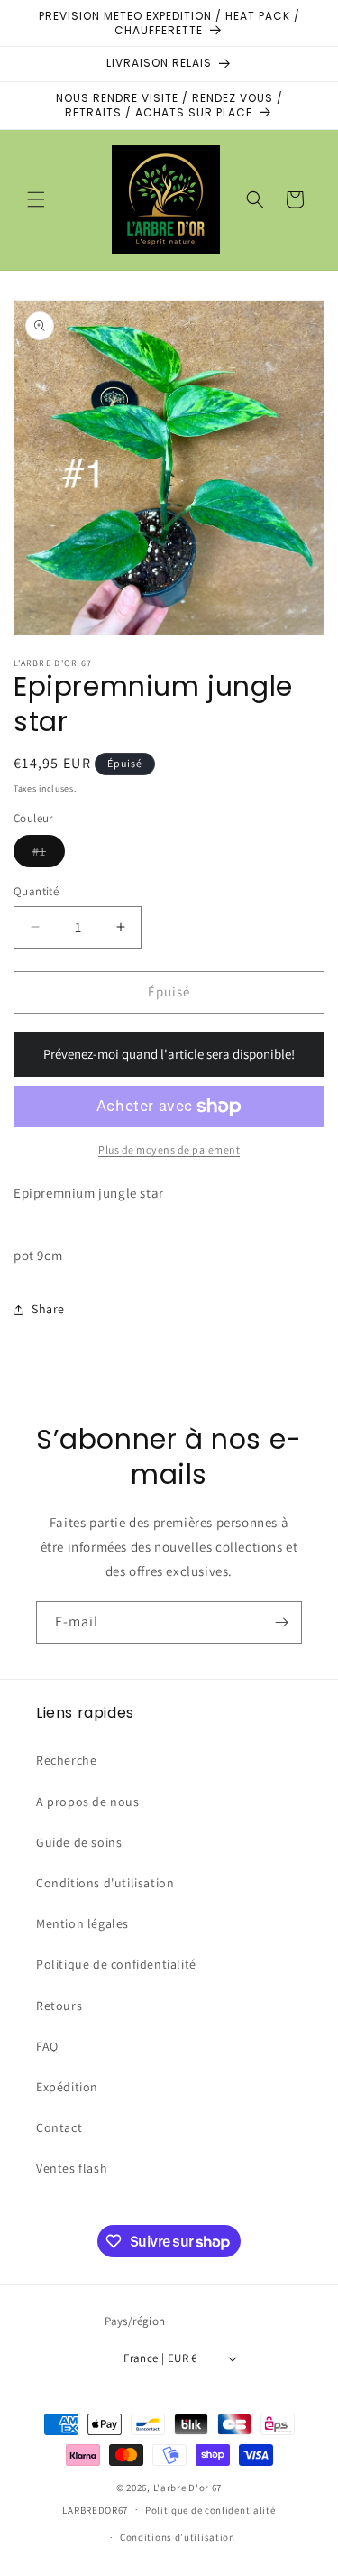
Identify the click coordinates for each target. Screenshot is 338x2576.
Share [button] (48, 1309)
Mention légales (82, 1923)
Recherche (66, 1760)
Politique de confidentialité (116, 1964)
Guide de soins (79, 1842)
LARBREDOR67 (95, 2509)
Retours (59, 2006)
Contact (59, 2127)
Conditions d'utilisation (105, 1883)
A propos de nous (88, 1802)
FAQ (47, 2046)
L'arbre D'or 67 (188, 2488)
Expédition (67, 2087)
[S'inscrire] (281, 1622)
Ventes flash (72, 2168)
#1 (49, 855)
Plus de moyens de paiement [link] (169, 1149)
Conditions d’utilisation (178, 2537)
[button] (36, 199)
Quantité (36, 891)
